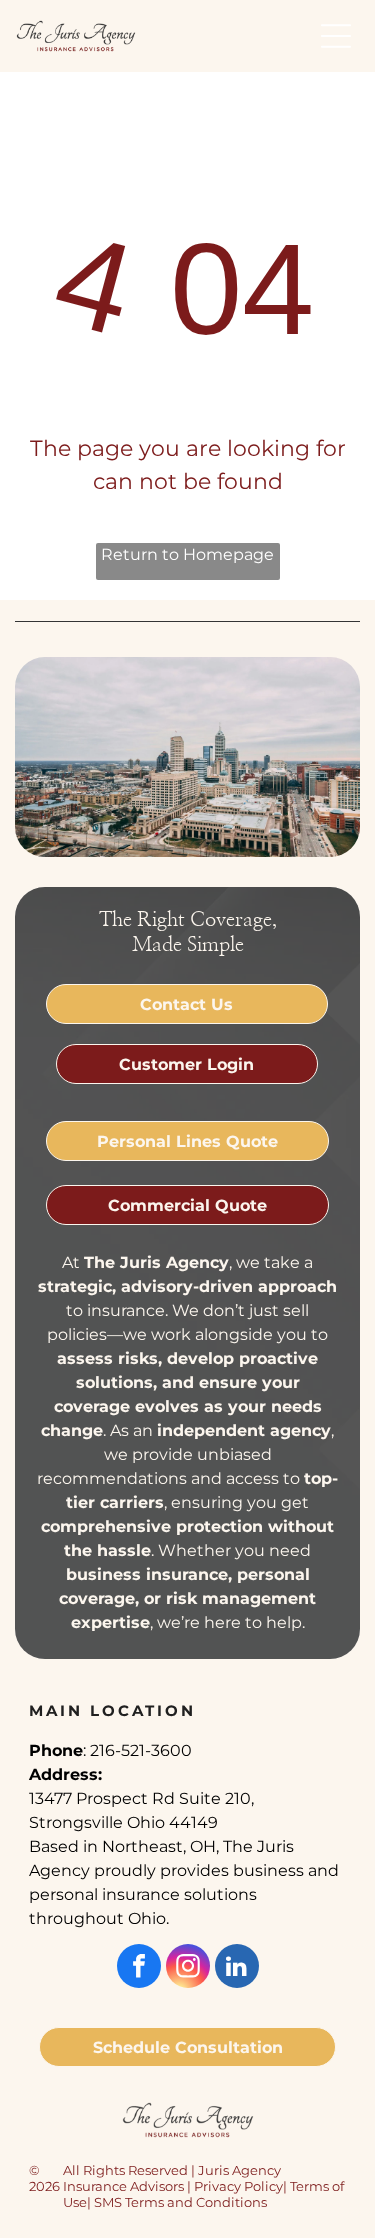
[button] (336, 36)
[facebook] (139, 1968)
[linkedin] (237, 1968)
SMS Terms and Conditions (180, 2202)
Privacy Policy (238, 2186)
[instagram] (188, 1968)
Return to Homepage (187, 554)
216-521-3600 (141, 1750)
